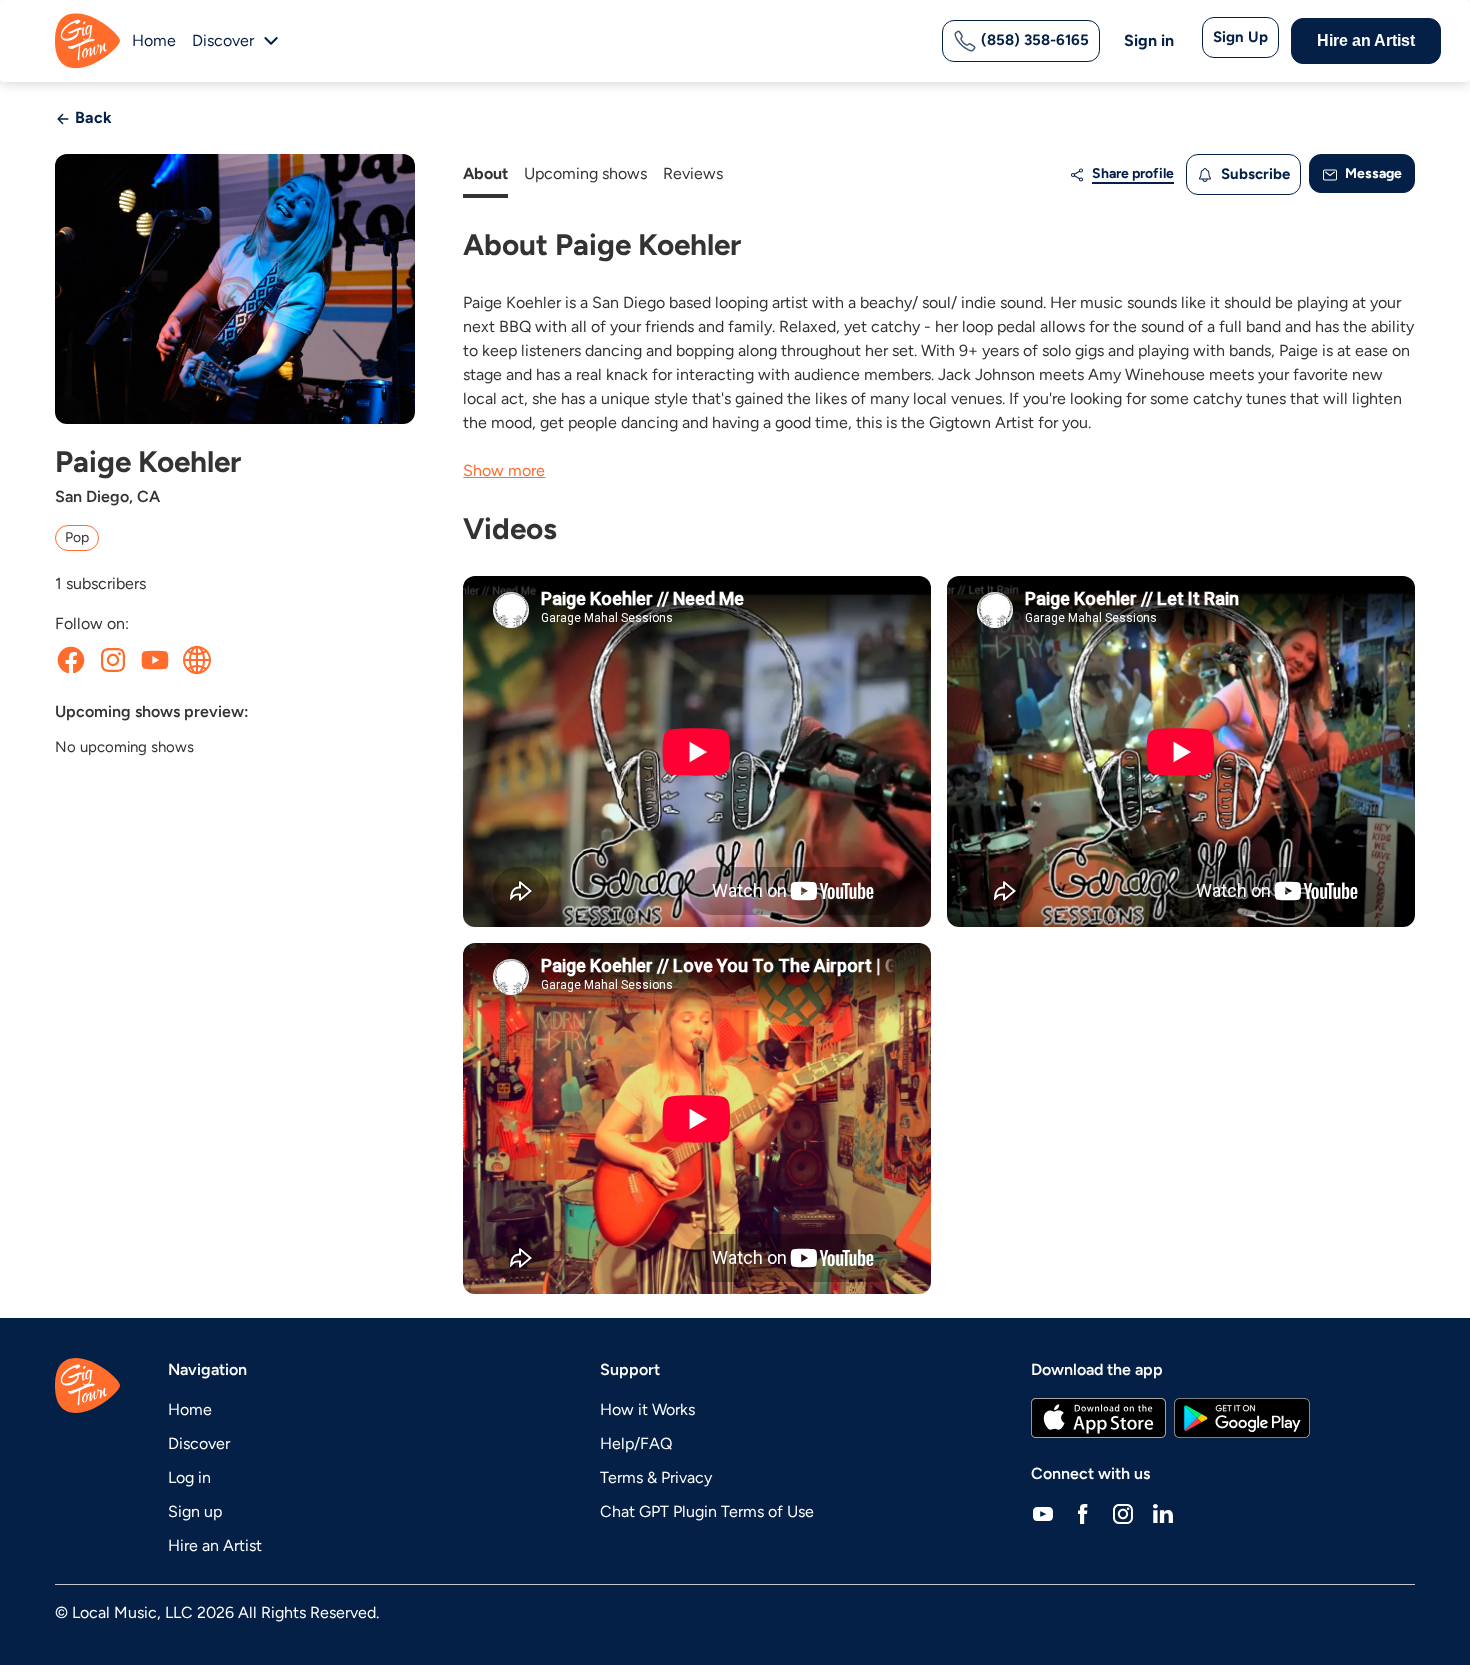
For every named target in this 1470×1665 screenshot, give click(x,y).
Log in (189, 1477)
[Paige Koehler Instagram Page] (113, 660)
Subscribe (1253, 174)
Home (154, 40)
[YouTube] (1043, 1514)
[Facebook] (1083, 1514)
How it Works (647, 1409)
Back (91, 117)
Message (1372, 173)
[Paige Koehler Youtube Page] (155, 660)
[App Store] (1098, 1418)
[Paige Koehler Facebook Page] (71, 660)
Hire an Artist (1366, 40)
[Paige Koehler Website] (197, 660)
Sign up (195, 1511)
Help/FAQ (636, 1443)
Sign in (1149, 40)
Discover (199, 1443)
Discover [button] (223, 40)
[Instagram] (1123, 1514)
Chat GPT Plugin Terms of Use (707, 1511)
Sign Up (1240, 37)
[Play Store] (1242, 1418)
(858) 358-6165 (1033, 40)
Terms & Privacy (656, 1477)
